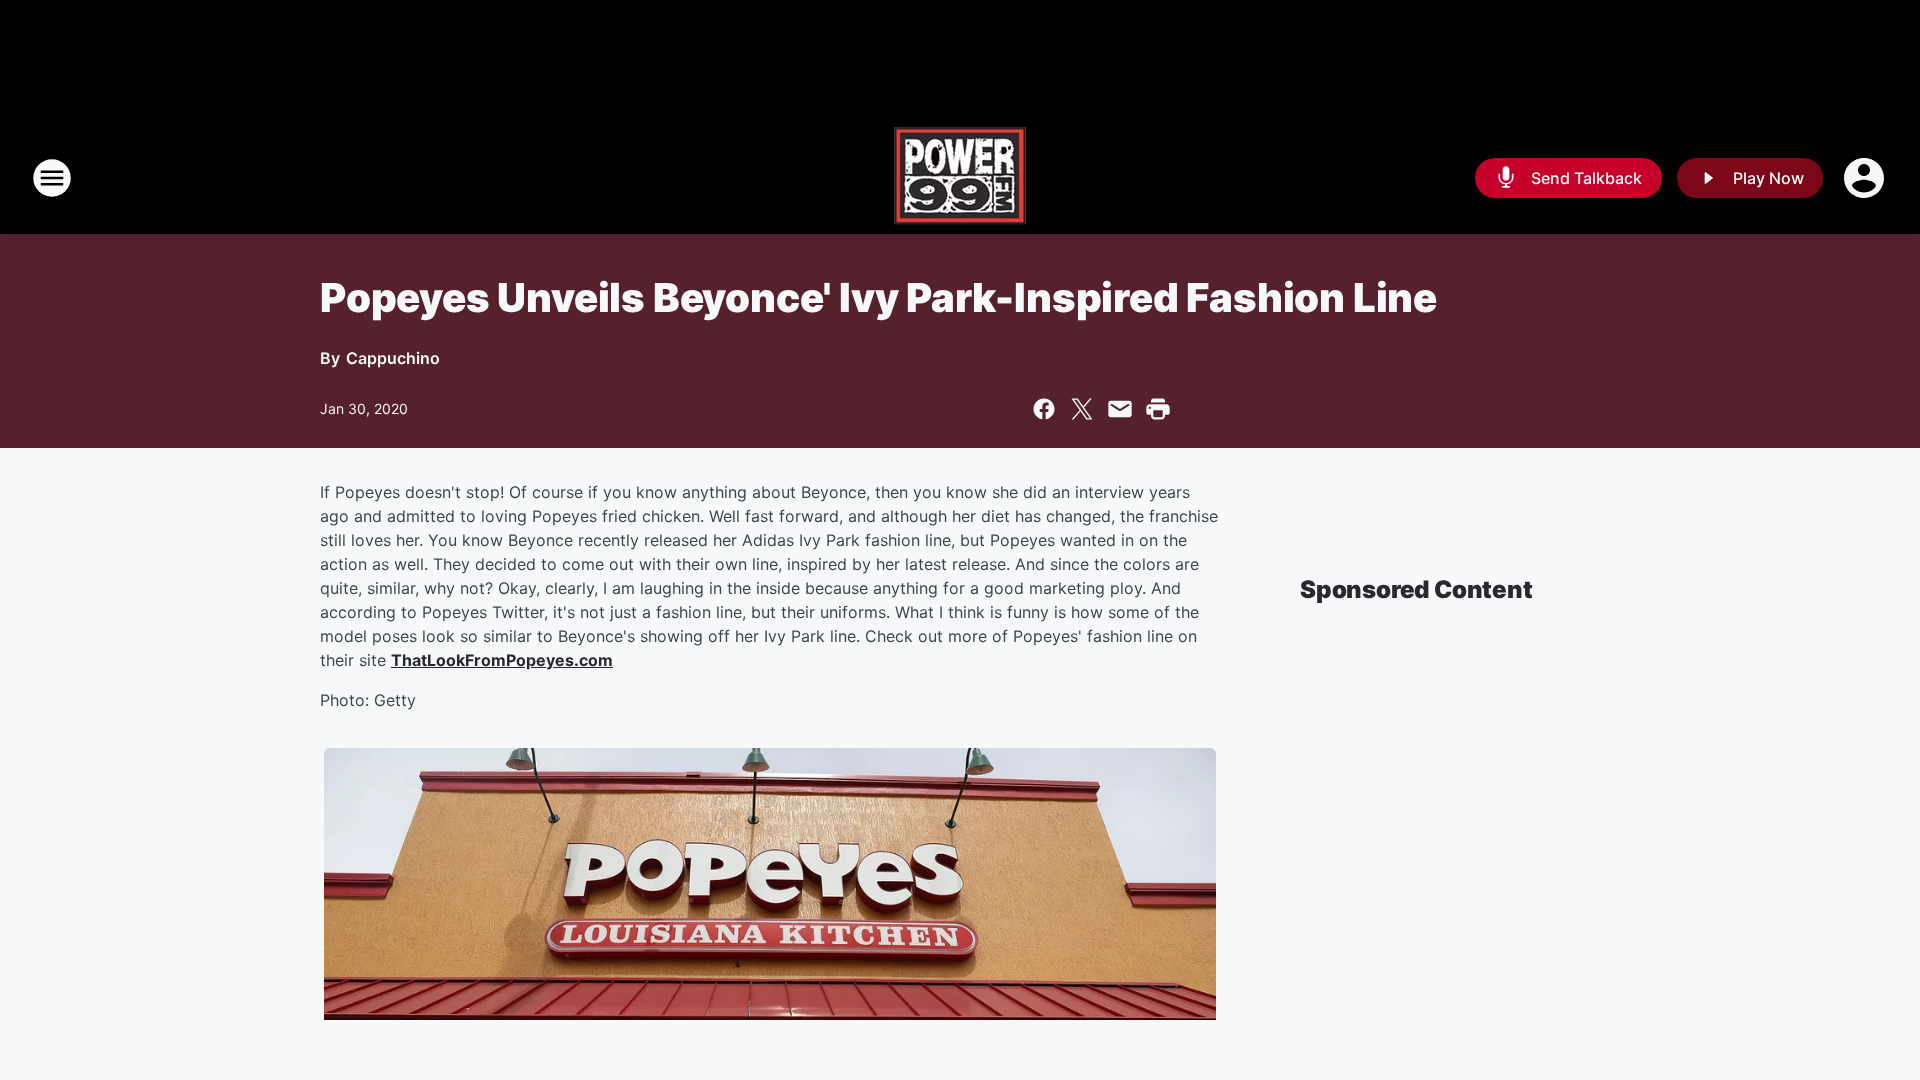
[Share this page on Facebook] (1044, 409)
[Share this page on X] (1082, 409)
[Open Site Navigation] (52, 178)
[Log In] (1866, 178)
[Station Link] (960, 178)
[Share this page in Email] (1120, 409)
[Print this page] (1158, 409)
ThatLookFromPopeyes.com (502, 660)
